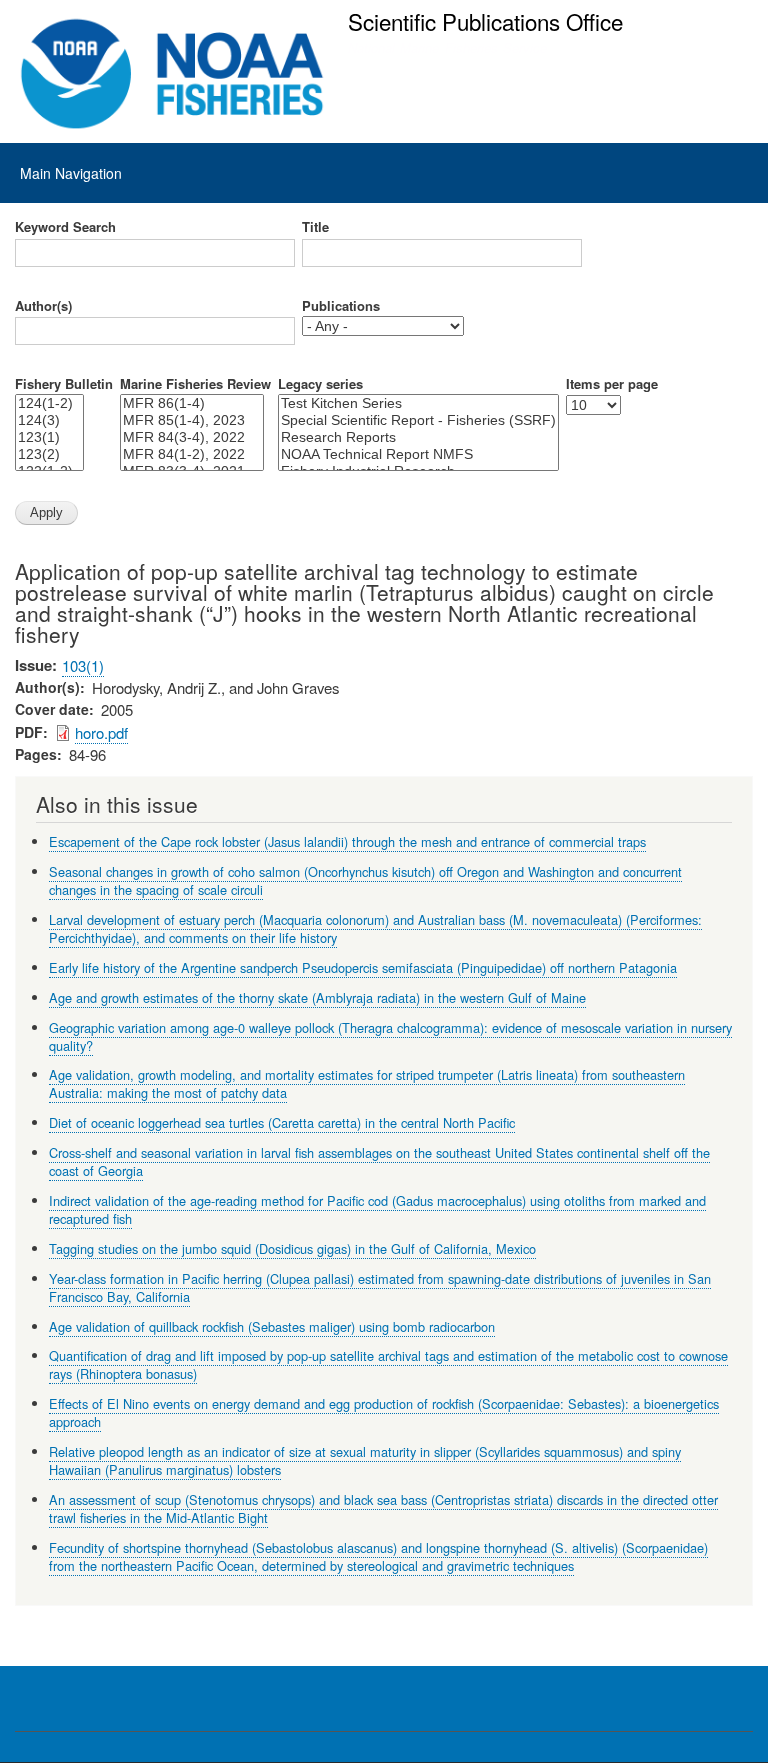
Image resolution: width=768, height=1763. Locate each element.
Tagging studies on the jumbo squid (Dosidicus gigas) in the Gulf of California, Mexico (292, 1248)
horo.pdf (101, 732)
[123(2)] (49, 454)
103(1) (83, 665)
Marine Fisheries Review (195, 384)
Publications (341, 306)
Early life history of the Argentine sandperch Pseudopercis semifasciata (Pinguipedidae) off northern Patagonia (363, 967)
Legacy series (320, 384)
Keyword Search (65, 227)
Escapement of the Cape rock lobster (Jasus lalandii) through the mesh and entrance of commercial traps (347, 841)
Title (315, 227)
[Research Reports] (418, 437)
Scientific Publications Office (485, 21)
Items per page (612, 384)
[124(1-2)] (49, 403)
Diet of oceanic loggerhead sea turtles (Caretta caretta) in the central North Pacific (282, 1122)
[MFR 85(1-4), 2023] (192, 420)
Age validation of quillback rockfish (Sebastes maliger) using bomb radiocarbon (272, 1326)
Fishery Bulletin (64, 384)
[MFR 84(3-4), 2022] (192, 437)
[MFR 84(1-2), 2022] (192, 454)
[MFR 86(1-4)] (192, 403)
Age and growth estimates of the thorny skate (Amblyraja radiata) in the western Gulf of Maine (317, 997)
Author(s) (43, 306)
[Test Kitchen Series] (418, 403)
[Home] (172, 74)
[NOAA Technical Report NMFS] (418, 454)
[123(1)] (49, 437)
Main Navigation (71, 173)
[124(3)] (49, 420)
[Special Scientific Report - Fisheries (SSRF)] (418, 420)
